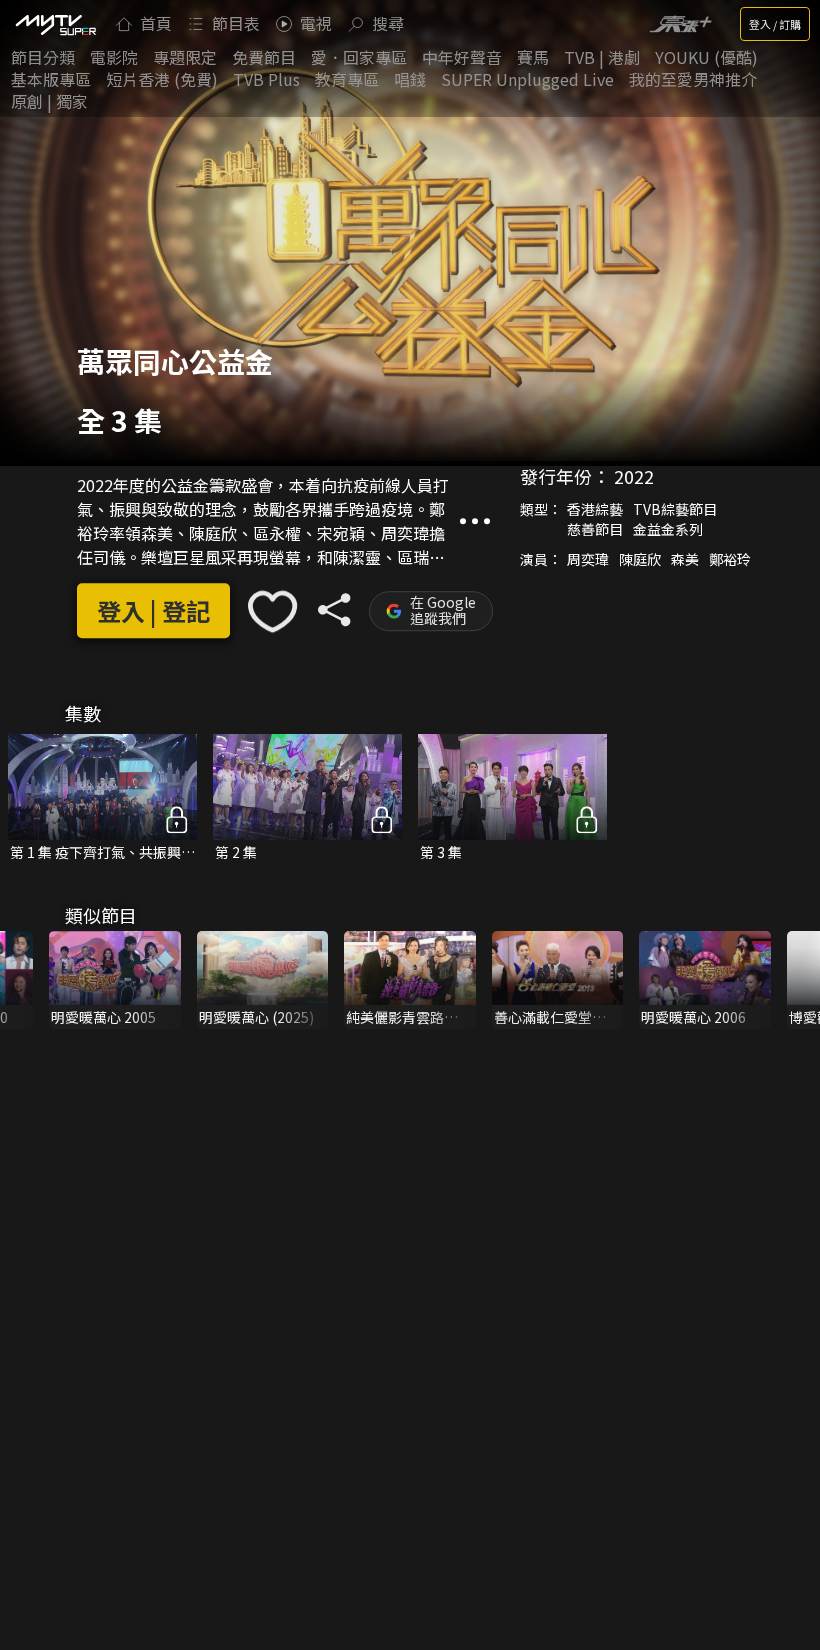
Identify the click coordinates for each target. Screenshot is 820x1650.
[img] (55, 24)
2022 (634, 476)
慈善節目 (595, 529)
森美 (685, 559)
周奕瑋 (588, 559)
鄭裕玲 (730, 559)
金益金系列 (668, 529)
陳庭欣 (640, 559)
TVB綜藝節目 (675, 509)
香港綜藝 (595, 509)
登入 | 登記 (153, 611)
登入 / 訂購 (775, 24)
